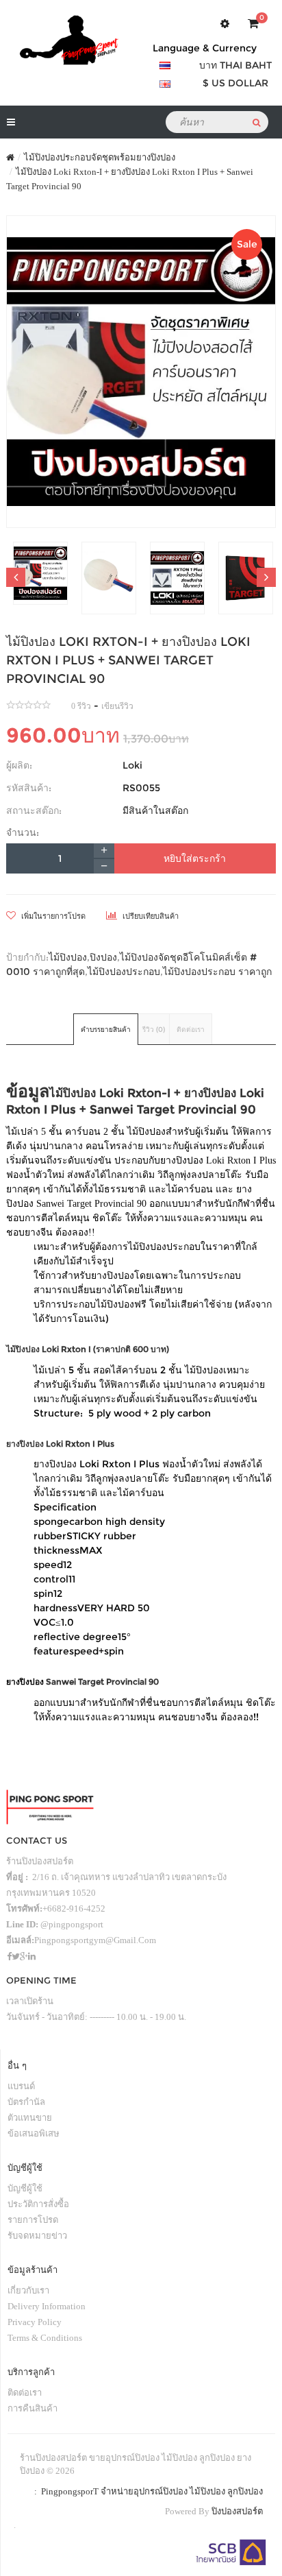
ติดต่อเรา (191, 1030)
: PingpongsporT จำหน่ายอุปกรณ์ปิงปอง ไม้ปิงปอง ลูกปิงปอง (146, 2491)
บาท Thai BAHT (235, 65)
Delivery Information (47, 2306)
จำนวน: (23, 832)
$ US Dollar (235, 83)
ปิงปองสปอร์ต (237, 2511)
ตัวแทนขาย (30, 2118)
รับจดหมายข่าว (37, 2236)
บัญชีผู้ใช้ (25, 2188)
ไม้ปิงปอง (68, 957)
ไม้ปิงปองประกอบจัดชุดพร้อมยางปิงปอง (100, 157)
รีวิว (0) (154, 1030)
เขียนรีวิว (117, 706)
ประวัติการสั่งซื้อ (38, 2204)
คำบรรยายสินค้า (106, 1030)
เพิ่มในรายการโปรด (52, 916)
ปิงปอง (103, 957)
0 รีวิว (81, 706)
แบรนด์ (21, 2086)
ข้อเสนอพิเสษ (34, 2133)
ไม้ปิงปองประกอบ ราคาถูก (217, 972)
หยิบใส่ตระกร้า (195, 858)
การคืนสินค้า (33, 2408)
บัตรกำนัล (26, 2102)
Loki (132, 765)
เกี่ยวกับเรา (28, 2290)
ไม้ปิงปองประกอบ (124, 972)
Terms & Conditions (45, 2338)
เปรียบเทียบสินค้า (150, 916)
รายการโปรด (33, 2220)
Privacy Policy (35, 2322)
